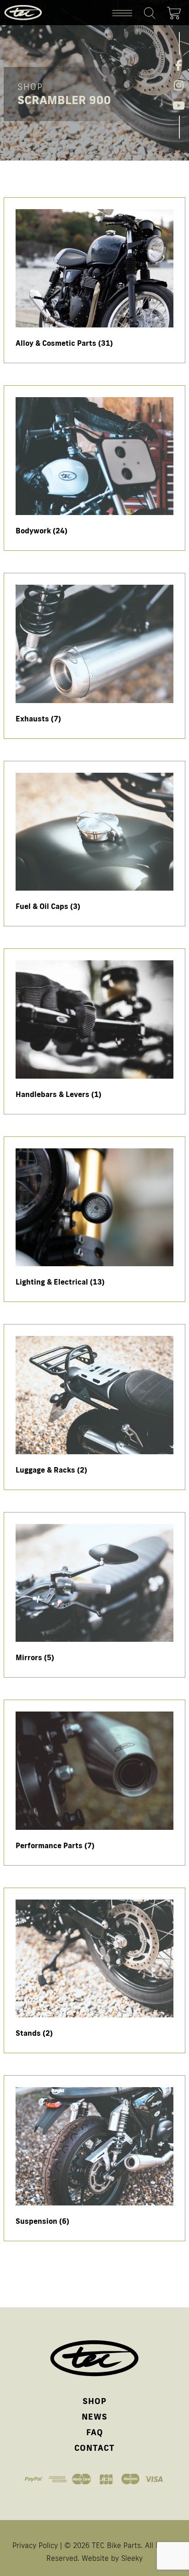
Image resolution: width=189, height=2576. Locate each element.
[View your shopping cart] (176, 11)
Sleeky (132, 2558)
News (94, 2416)
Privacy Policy (35, 2545)
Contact (94, 2448)
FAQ (95, 2432)
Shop (94, 2401)
